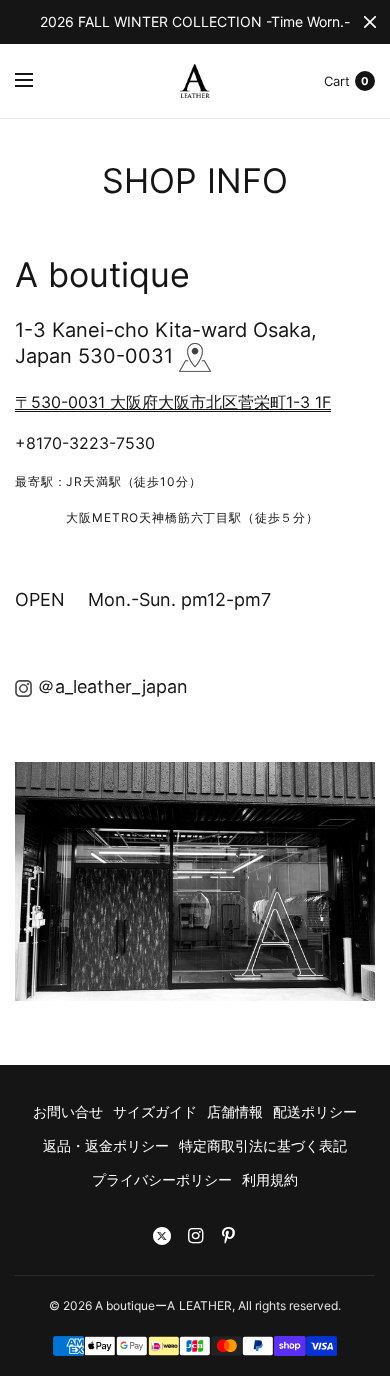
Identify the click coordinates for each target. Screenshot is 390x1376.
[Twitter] (162, 1236)
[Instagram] (195, 1236)
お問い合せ (68, 1111)
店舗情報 (235, 1111)
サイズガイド (155, 1111)
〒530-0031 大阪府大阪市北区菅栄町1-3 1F (173, 402)
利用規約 (270, 1179)
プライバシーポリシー (162, 1179)
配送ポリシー (315, 1111)
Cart (337, 81)
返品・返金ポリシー (106, 1145)
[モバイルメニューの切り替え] (37, 81)
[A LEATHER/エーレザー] (23, 686)
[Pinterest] (228, 1236)
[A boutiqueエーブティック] (195, 356)
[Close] (370, 22)
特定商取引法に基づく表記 (263, 1145)
